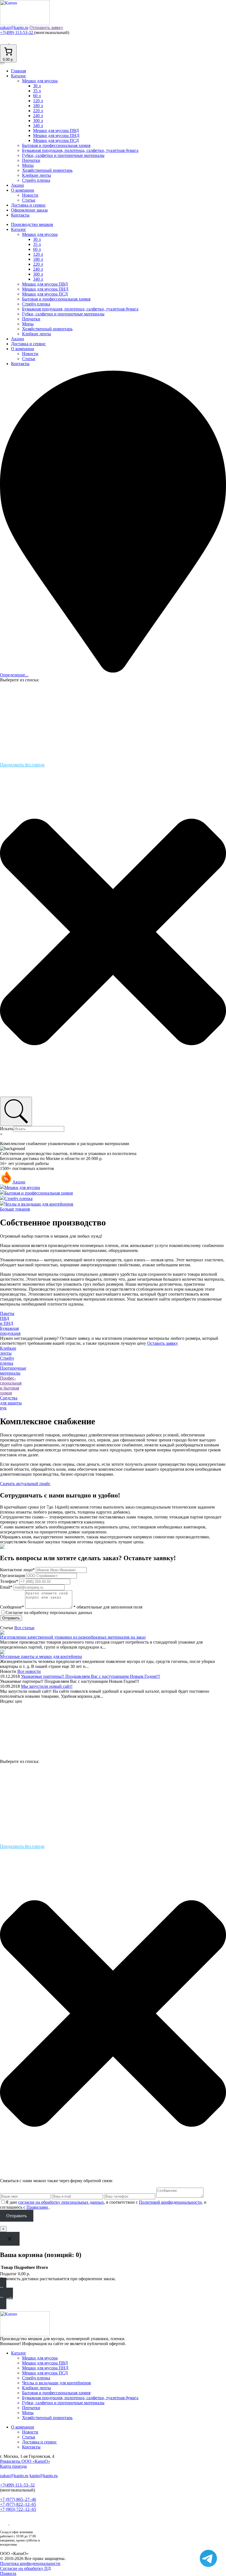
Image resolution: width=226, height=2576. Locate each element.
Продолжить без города (22, 765)
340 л (38, 126)
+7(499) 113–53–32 (17, 2485)
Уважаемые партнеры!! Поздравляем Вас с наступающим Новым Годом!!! (91, 1676)
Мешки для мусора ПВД (56, 130)
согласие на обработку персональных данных (61, 2202)
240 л (38, 116)
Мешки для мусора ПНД (56, 135)
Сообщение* (12, 1607)
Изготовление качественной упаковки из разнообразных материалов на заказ (73, 1637)
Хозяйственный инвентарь (47, 170)
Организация (12, 1576)
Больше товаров (15, 1209)
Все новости (29, 1671)
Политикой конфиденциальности (170, 2202)
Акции (18, 185)
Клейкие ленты (37, 175)
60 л (37, 96)
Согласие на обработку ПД (25, 2568)
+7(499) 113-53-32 (17, 32)
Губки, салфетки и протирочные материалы (63, 155)
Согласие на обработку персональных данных (49, 1613)
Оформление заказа (29, 210)
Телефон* (9, 1581)
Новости (30, 195)
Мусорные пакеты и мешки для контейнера (41, 1656)
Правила (8, 2573)
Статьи (29, 200)
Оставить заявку (163, 1343)
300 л (38, 121)
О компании (23, 190)
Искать (7, 1129)
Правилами (38, 2207)
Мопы (28, 165)
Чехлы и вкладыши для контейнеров (57, 2383)
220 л (38, 111)
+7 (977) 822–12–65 (18, 2504)
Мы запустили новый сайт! (47, 1686)
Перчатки (31, 160)
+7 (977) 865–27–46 (18, 2499)
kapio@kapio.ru (44, 2476)
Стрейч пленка (36, 180)
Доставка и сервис (28, 205)
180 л (38, 106)
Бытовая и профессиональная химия (56, 145)
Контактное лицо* (17, 1570)
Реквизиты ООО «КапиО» (25, 2461)
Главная (18, 71)
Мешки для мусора (40, 81)
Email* (6, 1587)
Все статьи (24, 1628)
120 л (38, 101)
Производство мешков (32, 224)
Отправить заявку (46, 27)
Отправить (11, 1618)
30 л (37, 86)
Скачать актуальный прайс (25, 1484)
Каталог (19, 76)
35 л (37, 91)
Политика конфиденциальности (30, 2563)
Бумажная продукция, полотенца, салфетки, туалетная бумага (80, 150)
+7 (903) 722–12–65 (18, 2509)
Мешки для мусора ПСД (56, 140)
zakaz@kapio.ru (14, 27)
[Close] (10, 2239)
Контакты (20, 215)
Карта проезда (13, 2466)
